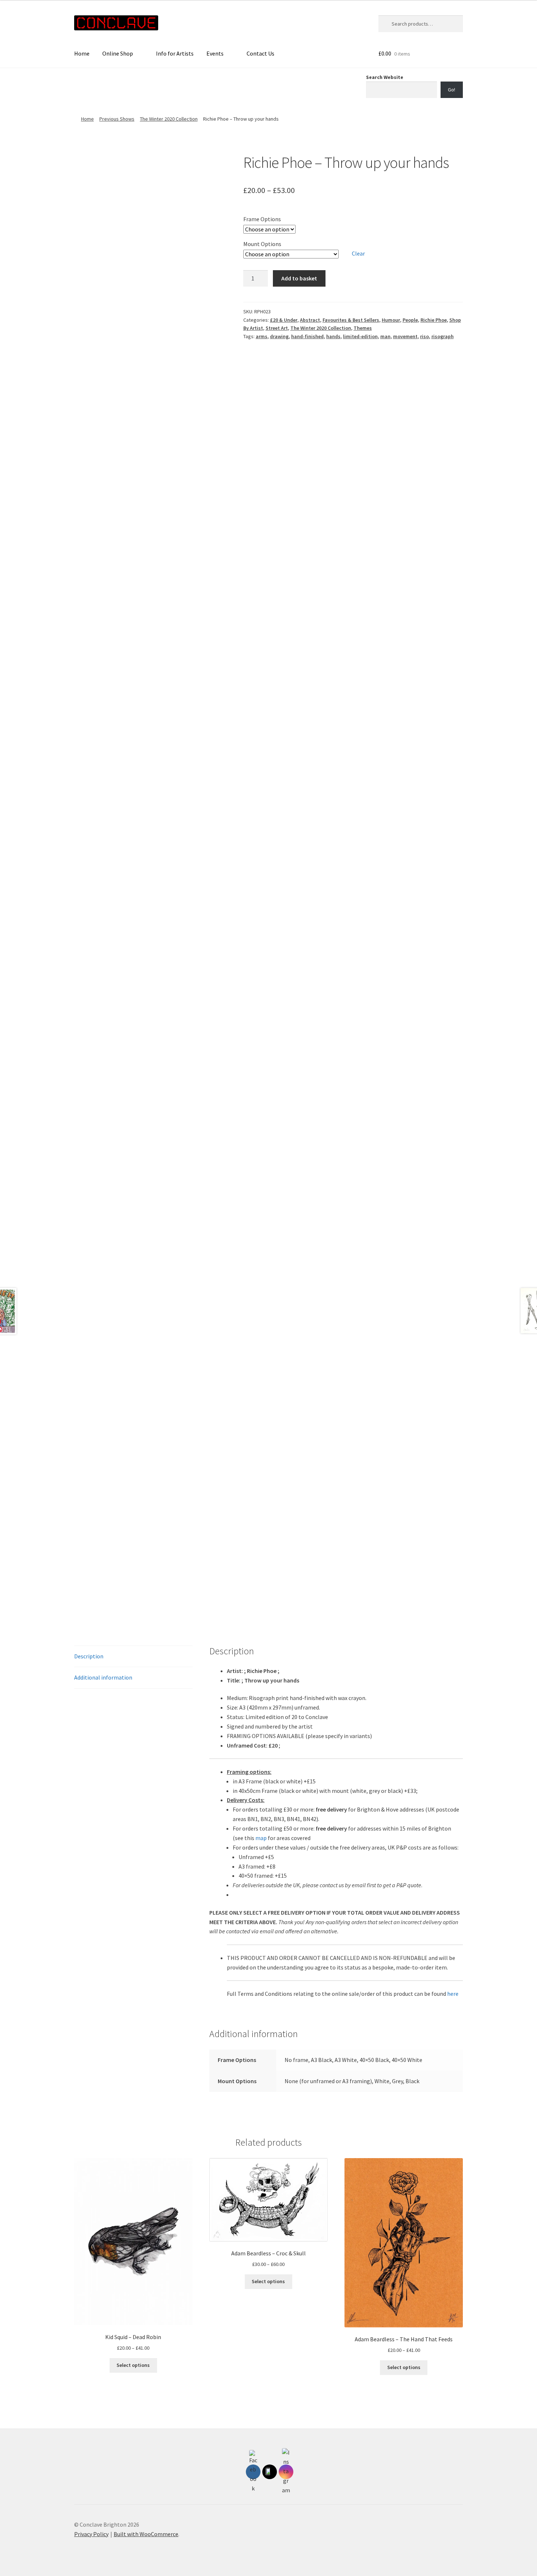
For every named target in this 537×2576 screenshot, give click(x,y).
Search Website (385, 77)
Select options (133, 2365)
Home (82, 53)
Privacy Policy (91, 2534)
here (453, 1994)
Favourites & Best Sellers (351, 320)
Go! (452, 90)
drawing (279, 336)
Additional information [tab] (103, 1677)
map (261, 1838)
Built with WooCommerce (146, 2534)
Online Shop (118, 53)
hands (333, 336)
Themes (363, 328)
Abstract (310, 320)
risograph (443, 336)
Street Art (277, 328)
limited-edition (360, 336)
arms (262, 336)
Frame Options (262, 219)
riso (424, 336)
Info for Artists (175, 53)
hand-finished (307, 336)
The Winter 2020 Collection (169, 119)
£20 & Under (284, 320)
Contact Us (260, 53)
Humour (391, 320)
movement (405, 336)
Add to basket (299, 278)
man (385, 336)
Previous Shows (117, 119)
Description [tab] (89, 1656)
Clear (358, 253)
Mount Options (262, 244)
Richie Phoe (434, 320)
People (410, 320)
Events (215, 53)
